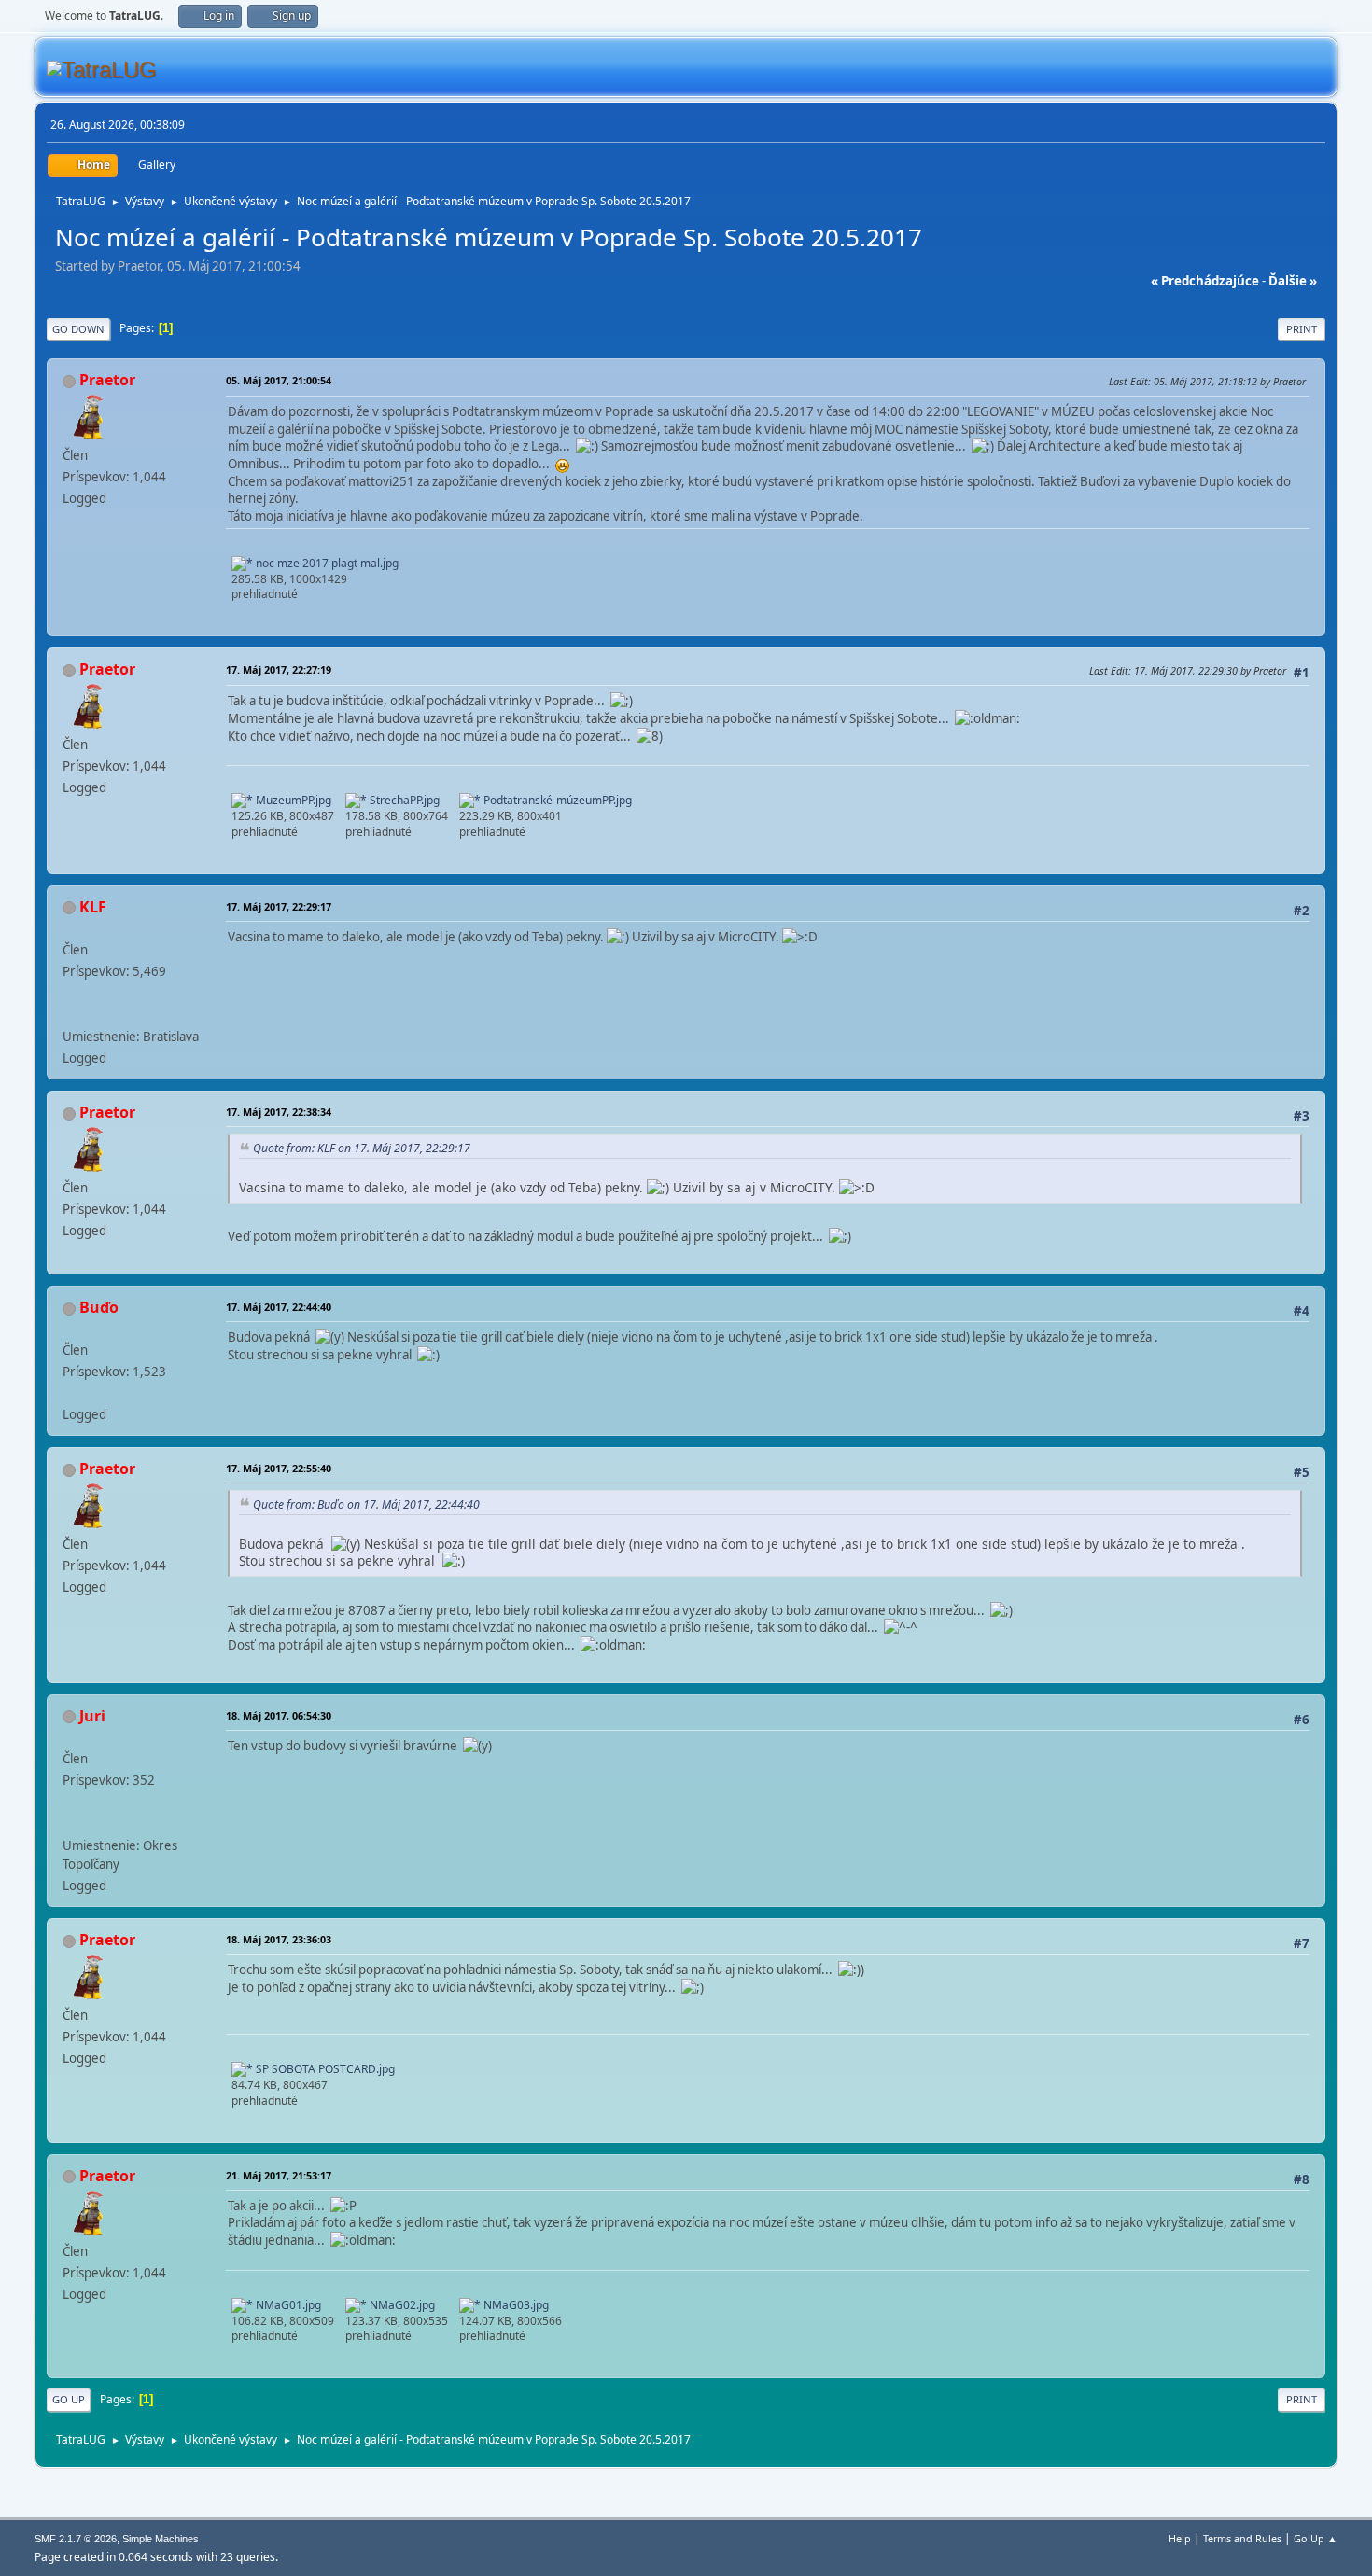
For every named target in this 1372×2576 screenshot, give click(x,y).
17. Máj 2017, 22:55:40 (279, 1468)
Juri (92, 1716)
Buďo (99, 1307)
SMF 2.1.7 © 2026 (76, 2539)
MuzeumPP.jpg (292, 800)
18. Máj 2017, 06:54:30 (279, 1715)
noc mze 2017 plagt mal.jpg (326, 563)
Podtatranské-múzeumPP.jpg (556, 800)
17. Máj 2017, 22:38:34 (279, 1112)
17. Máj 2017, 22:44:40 (279, 1307)
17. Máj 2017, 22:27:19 (279, 669)
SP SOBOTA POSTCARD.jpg (324, 2069)
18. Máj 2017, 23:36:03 (279, 1939)
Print (1302, 329)
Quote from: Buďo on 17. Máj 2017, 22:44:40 (366, 1504)
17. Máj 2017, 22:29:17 (279, 906)
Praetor (107, 380)
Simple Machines (161, 2539)
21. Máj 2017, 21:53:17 (279, 2175)
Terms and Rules (1242, 2538)
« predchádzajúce (1205, 281)
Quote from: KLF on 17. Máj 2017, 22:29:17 (362, 1148)
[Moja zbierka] (70, 1014)
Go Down (78, 329)
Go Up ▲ (1316, 2538)
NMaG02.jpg (401, 2305)
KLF (93, 907)
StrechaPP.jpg (403, 800)
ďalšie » (1293, 281)
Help (1180, 2538)
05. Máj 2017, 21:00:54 (279, 380)
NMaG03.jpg (515, 2305)
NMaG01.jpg (287, 2305)
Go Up (69, 2399)
